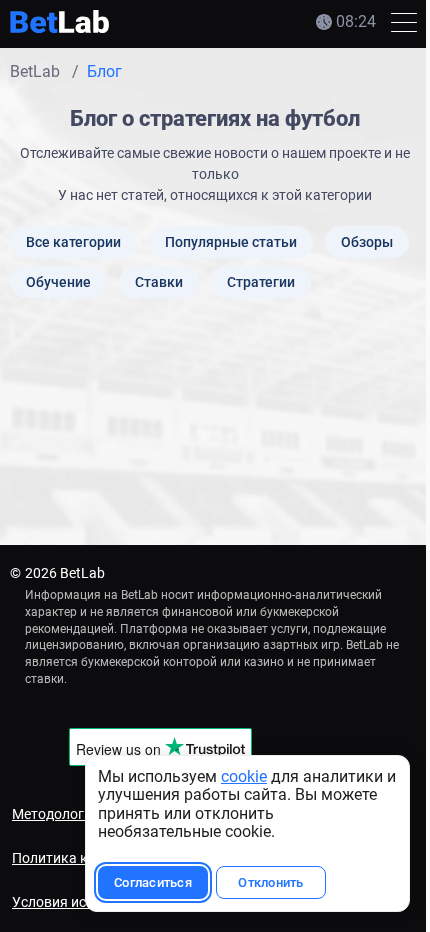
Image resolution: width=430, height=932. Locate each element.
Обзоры (367, 242)
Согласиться (153, 882)
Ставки (159, 282)
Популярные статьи (231, 242)
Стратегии (261, 282)
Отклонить (270, 882)
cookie (244, 776)
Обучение (58, 282)
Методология (56, 814)
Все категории (73, 242)
